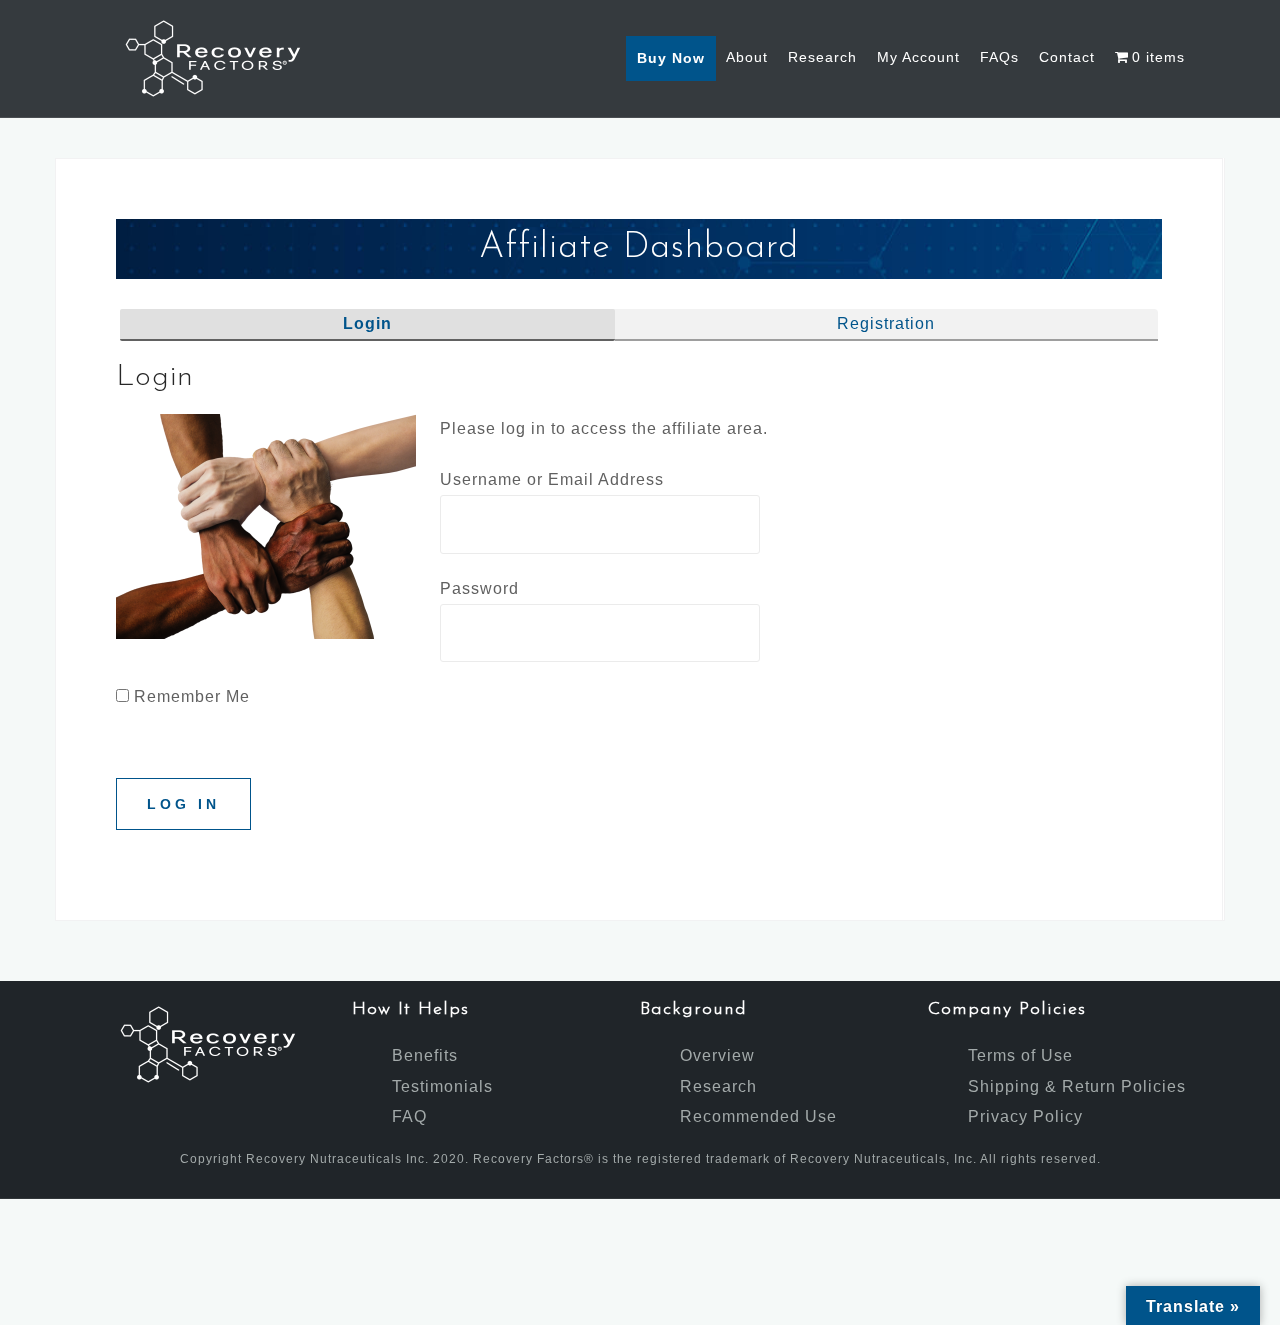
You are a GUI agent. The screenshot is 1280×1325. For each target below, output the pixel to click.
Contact (1067, 57)
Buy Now (671, 58)
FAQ (409, 1116)
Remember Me (189, 696)
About (747, 57)
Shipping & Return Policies (1077, 1086)
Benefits (425, 1055)
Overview (717, 1055)
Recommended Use (758, 1116)
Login (367, 323)
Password (479, 588)
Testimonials (442, 1086)
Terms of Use (1020, 1055)
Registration (886, 323)
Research (822, 57)
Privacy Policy (1025, 1116)
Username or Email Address (552, 479)
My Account (918, 57)
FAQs (999, 57)
